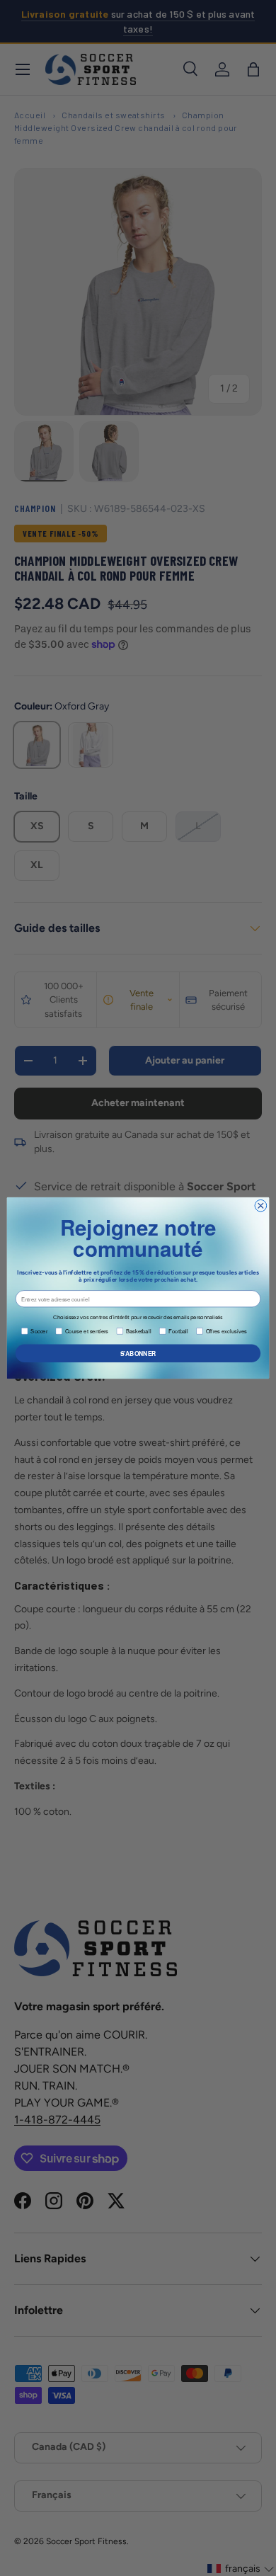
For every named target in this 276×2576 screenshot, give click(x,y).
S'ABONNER (138, 1353)
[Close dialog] (261, 1206)
